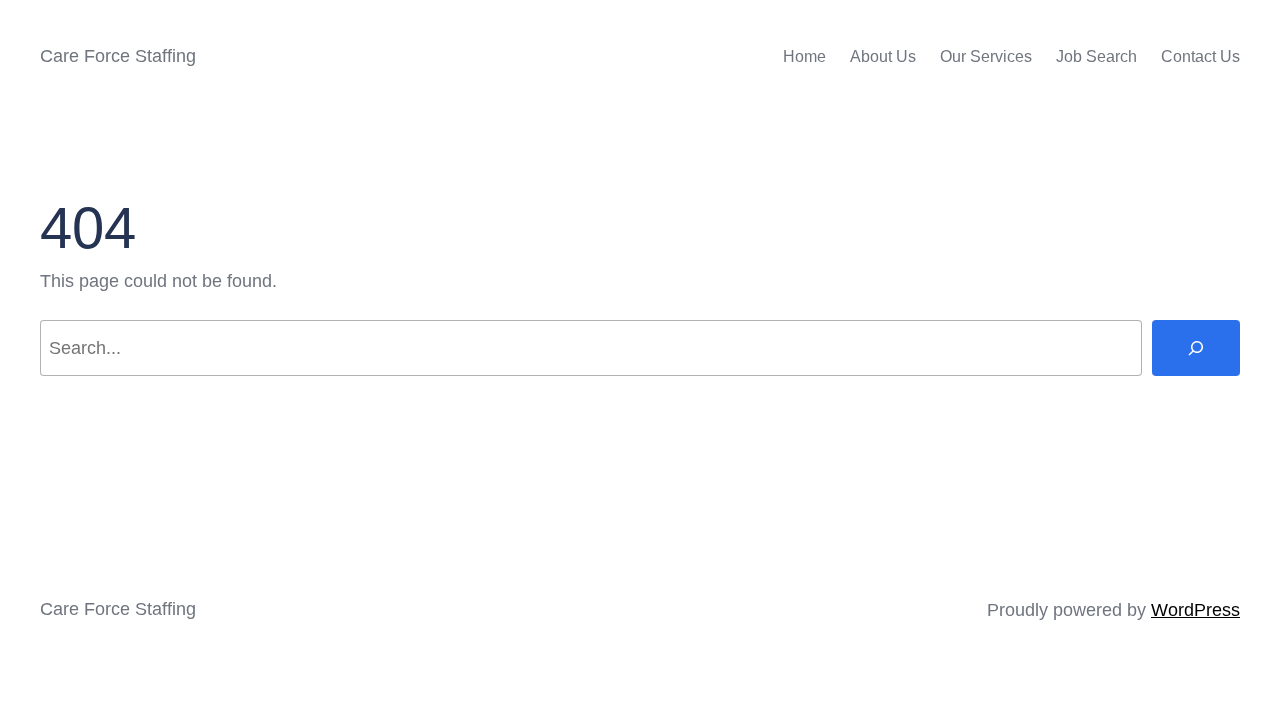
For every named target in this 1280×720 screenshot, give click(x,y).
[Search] (1196, 348)
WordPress (1195, 610)
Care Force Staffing (118, 56)
